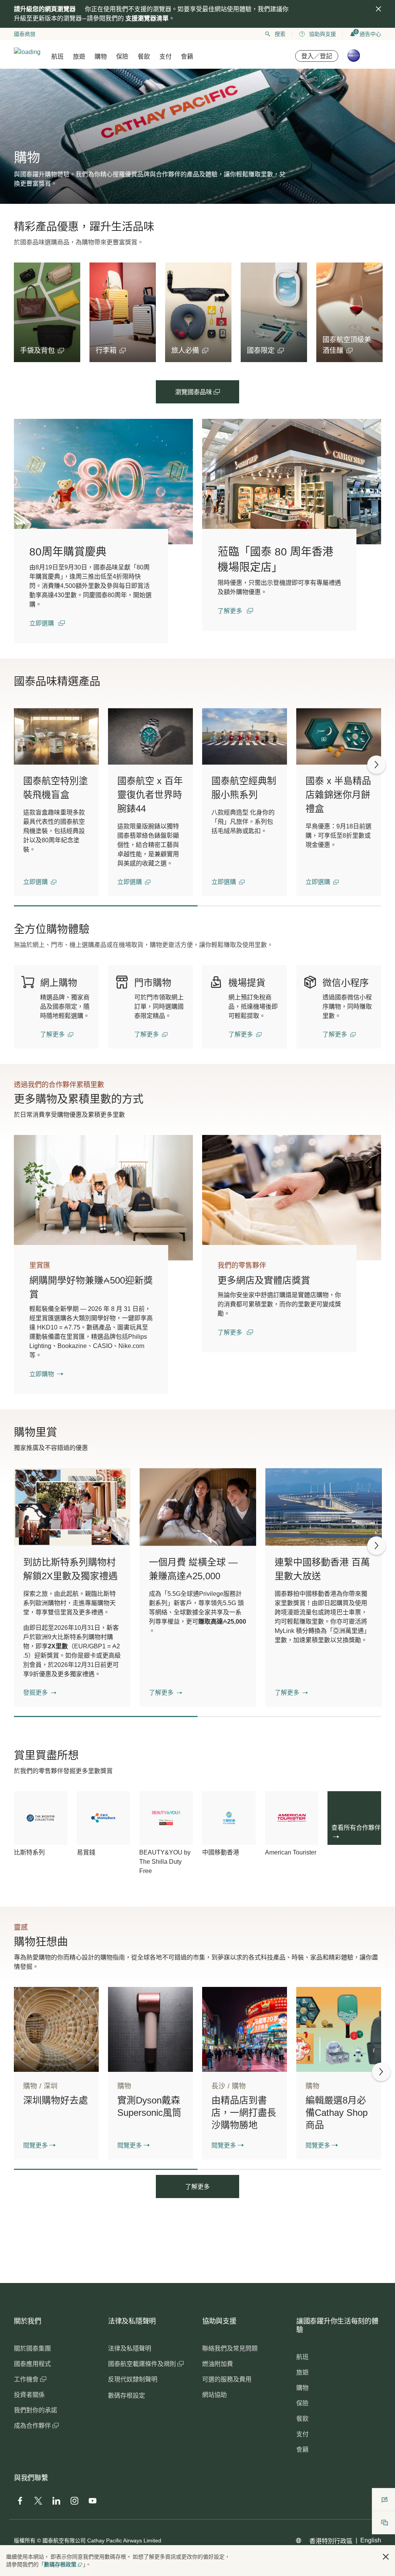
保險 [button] (122, 57)
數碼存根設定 (127, 2396)
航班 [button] (57, 57)
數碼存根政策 (60, 2564)
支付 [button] (165, 57)
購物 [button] (101, 57)
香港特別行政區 (331, 2541)
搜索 (280, 34)
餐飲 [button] (144, 57)
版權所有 (25, 2540)
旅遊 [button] (79, 57)
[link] (103, 482)
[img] (378, 9)
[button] (42, 351)
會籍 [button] (187, 57)
